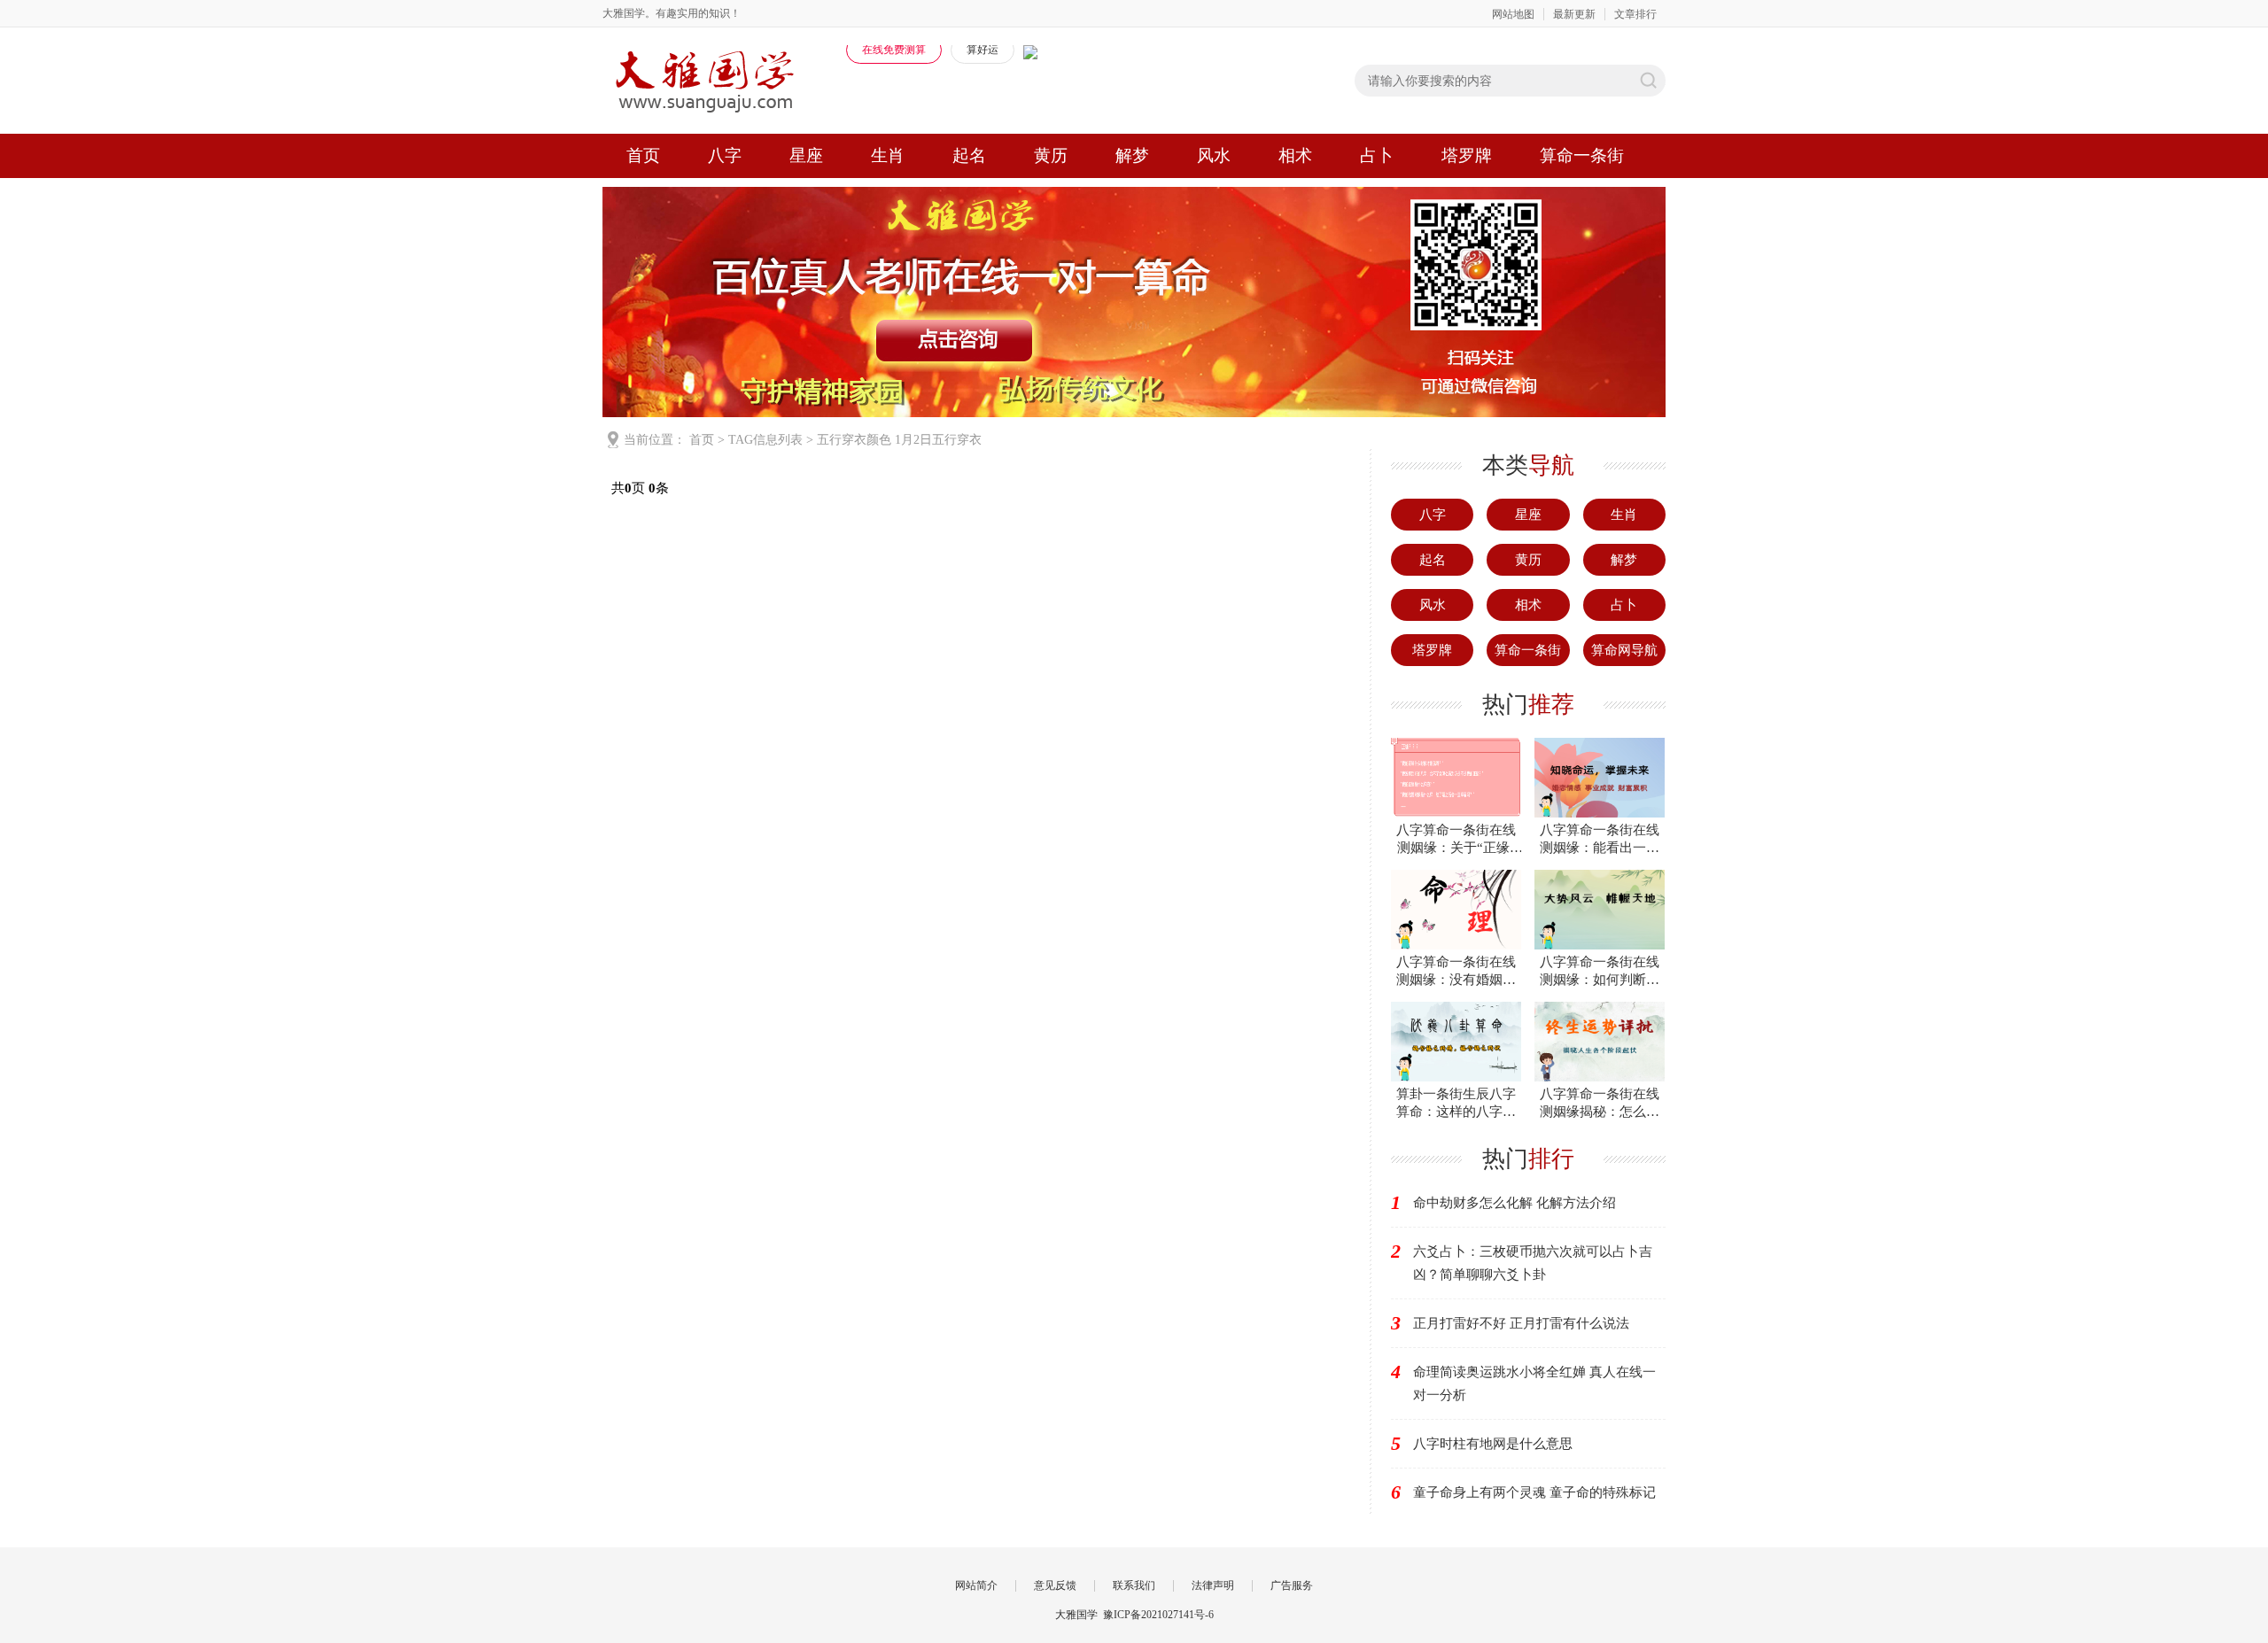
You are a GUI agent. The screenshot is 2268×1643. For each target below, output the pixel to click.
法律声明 (1213, 1585)
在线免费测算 (894, 50)
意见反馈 (1055, 1585)
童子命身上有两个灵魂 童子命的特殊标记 (1534, 1492)
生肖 (888, 155)
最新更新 (1574, 14)
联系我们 (1134, 1585)
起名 (969, 155)
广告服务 (1292, 1585)
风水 (1214, 155)
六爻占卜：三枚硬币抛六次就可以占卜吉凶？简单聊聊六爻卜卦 (1533, 1263)
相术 (1295, 155)
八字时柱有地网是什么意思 (1493, 1444)
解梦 (1132, 155)
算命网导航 (1624, 650)
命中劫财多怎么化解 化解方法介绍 (1515, 1203)
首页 (643, 155)
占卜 (1377, 155)
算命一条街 (1582, 155)
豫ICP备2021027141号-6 (1158, 1615)
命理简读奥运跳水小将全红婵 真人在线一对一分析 (1534, 1383)
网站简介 (976, 1585)
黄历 (1051, 155)
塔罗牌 (1467, 155)
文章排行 (1635, 14)
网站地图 (1513, 14)
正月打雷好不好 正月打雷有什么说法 (1521, 1323)
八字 (725, 155)
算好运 (983, 50)
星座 (806, 155)
